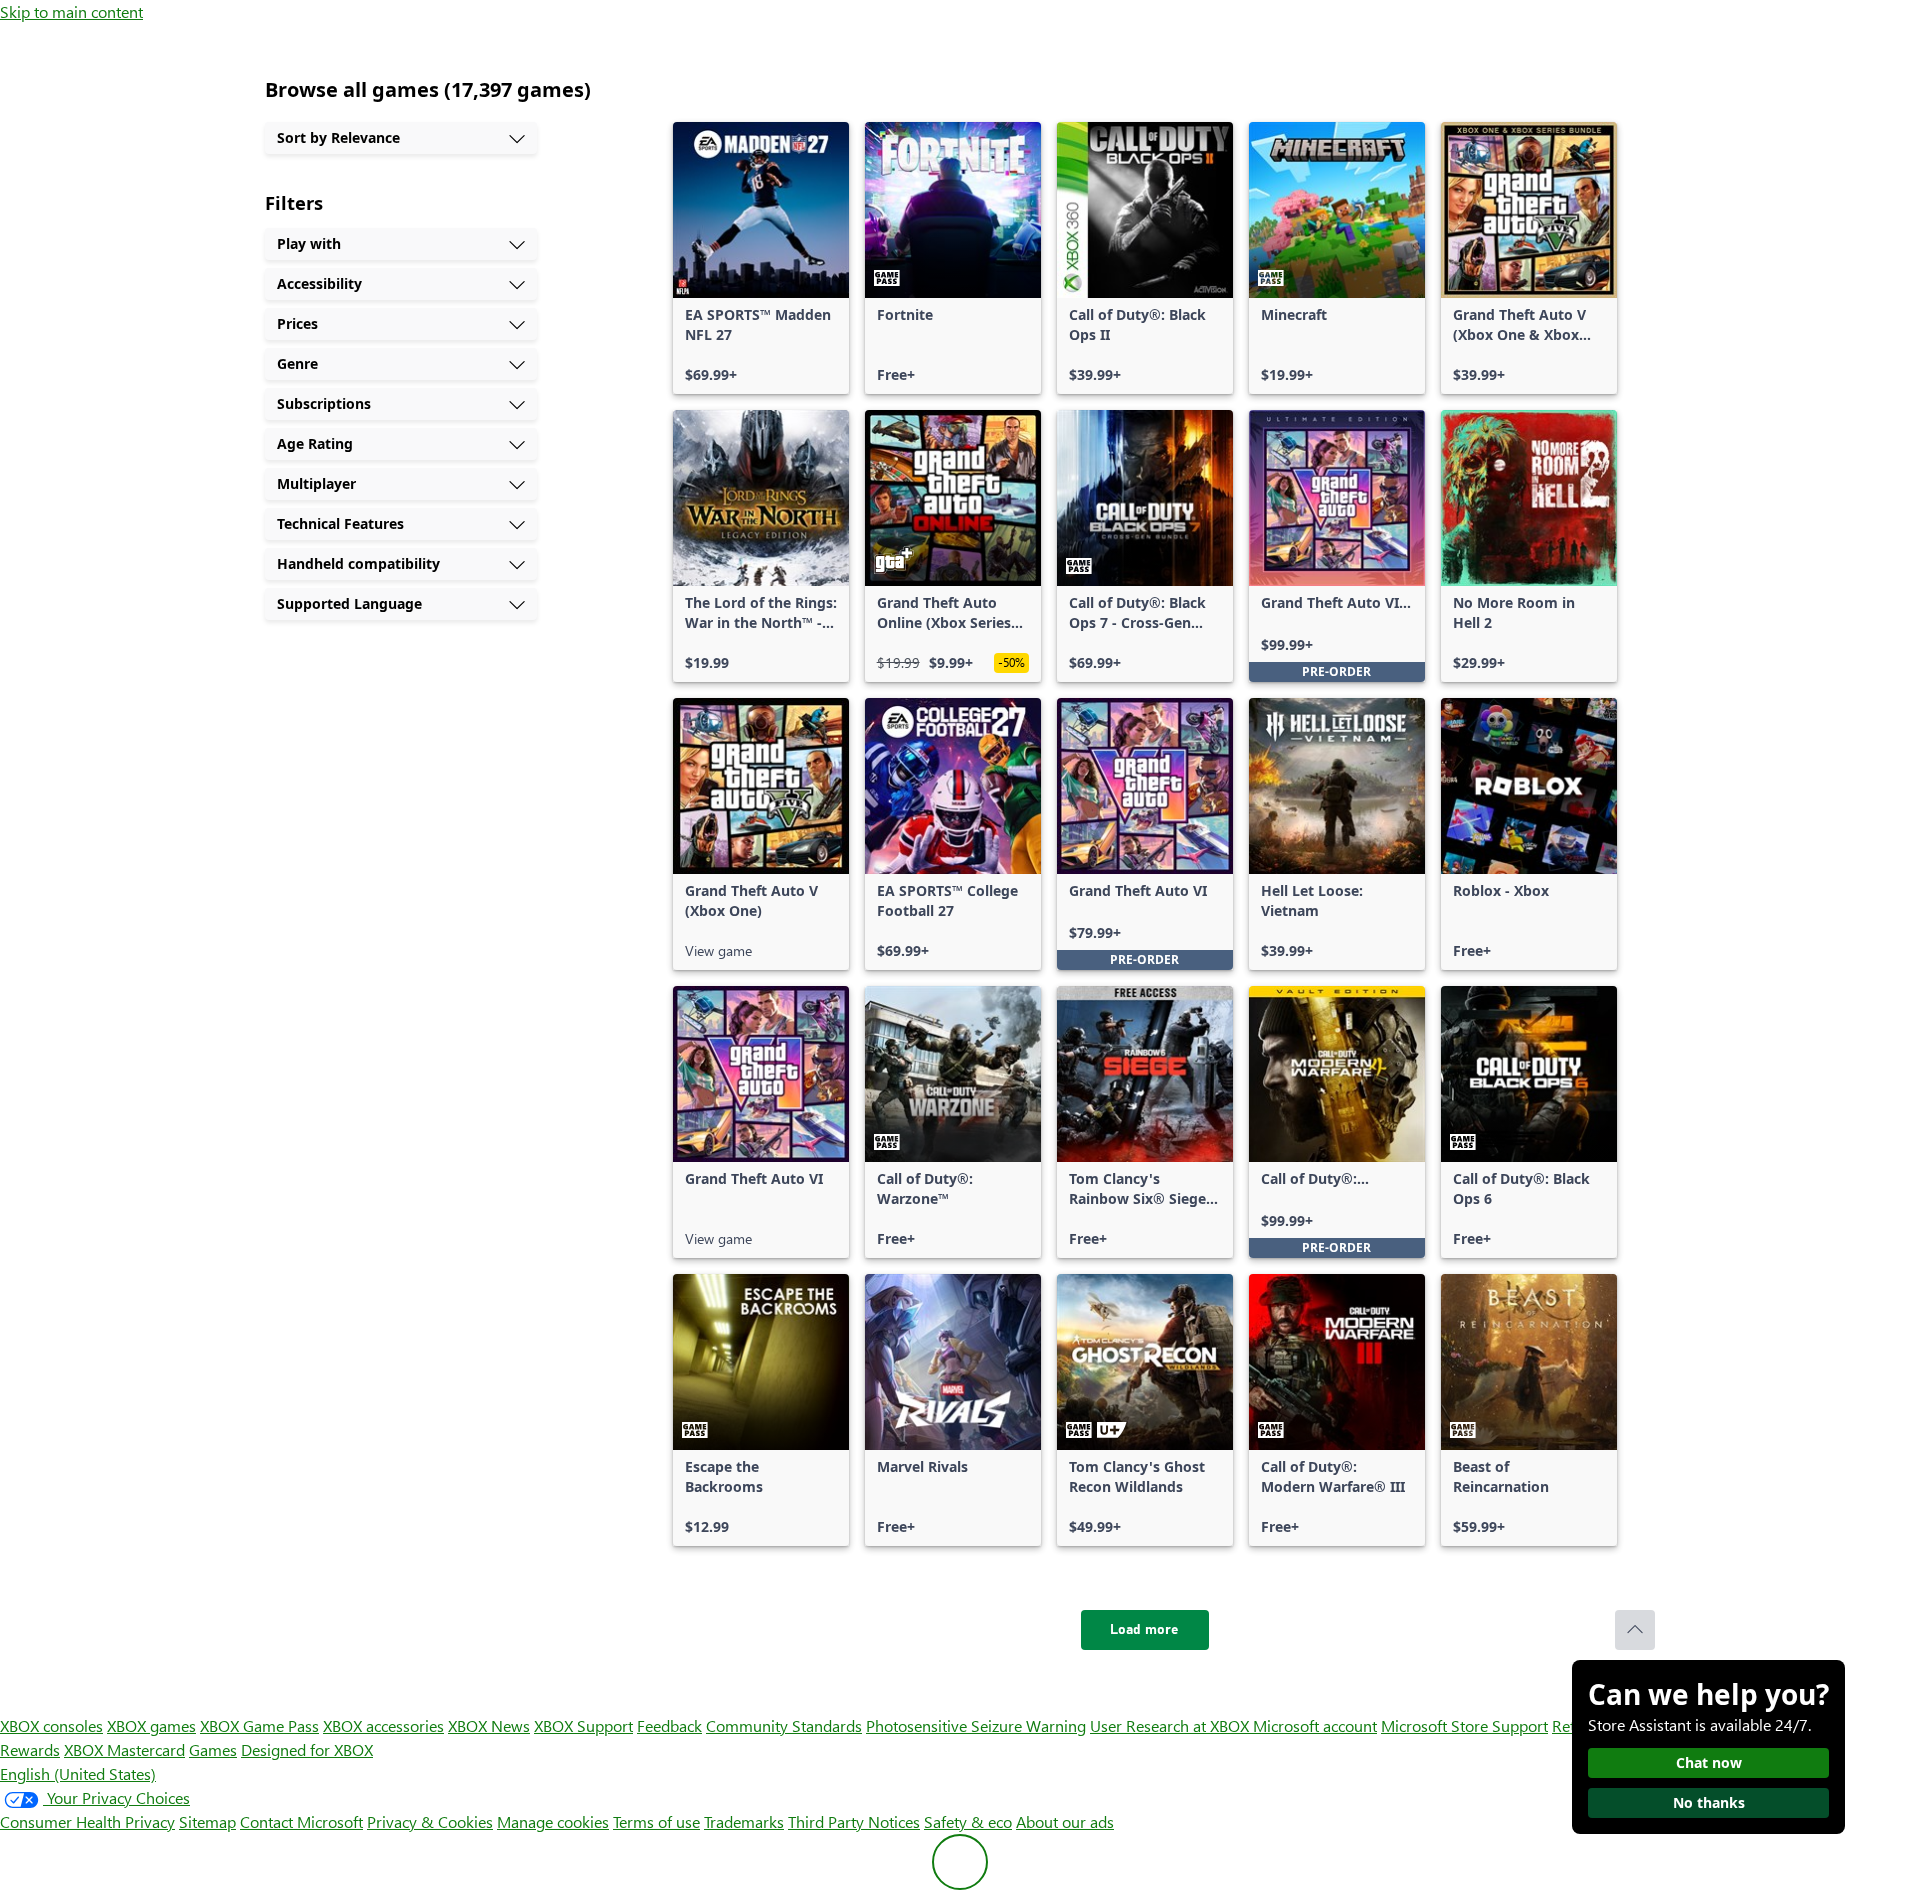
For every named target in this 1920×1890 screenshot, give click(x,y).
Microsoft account (1315, 1725)
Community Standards (784, 1725)
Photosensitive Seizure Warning (976, 1725)
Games (213, 1749)
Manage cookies (553, 1821)
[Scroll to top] (1635, 1630)
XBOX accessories (383, 1725)
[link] (761, 258)
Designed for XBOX (307, 1749)
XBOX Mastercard (124, 1749)
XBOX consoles (51, 1725)
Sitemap (207, 1821)
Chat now (1709, 1762)
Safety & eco (968, 1821)
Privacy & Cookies (430, 1821)
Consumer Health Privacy (87, 1821)
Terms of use (656, 1821)
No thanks (1709, 1802)
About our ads (1065, 1821)
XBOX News (489, 1725)
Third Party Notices (854, 1821)
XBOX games (151, 1725)
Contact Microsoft (301, 1821)
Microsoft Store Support (1464, 1725)
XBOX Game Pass (259, 1725)
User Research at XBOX (1171, 1725)
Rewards (30, 1749)
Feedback (669, 1725)
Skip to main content (71, 11)
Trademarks (744, 1821)
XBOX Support (583, 1725)
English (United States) (78, 1773)
